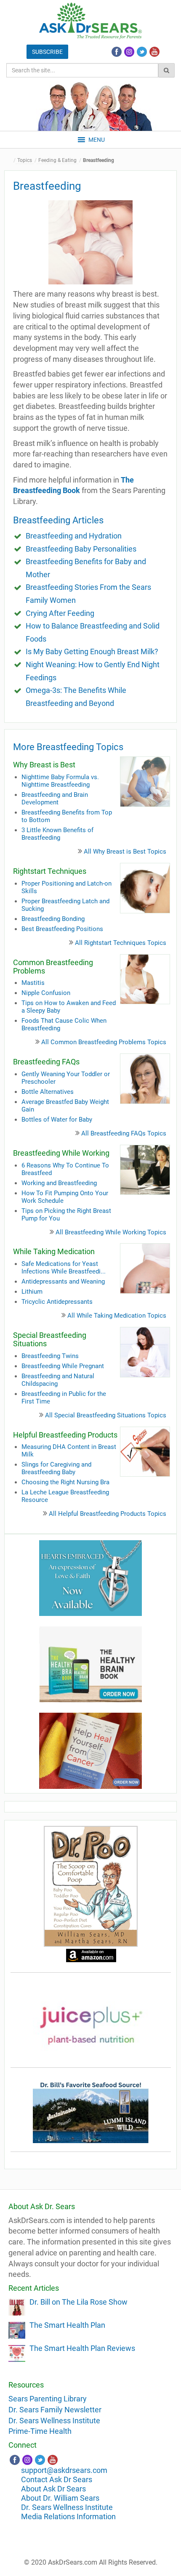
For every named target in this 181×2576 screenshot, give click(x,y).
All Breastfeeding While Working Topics (111, 1232)
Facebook (117, 52)
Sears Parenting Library (48, 2399)
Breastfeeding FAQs (46, 1062)
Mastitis (33, 983)
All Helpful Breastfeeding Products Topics (108, 1514)
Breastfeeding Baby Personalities (81, 549)
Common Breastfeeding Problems (53, 967)
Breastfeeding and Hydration (74, 536)
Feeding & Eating (57, 160)
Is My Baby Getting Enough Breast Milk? (92, 651)
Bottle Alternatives (48, 1092)
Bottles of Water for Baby (57, 1120)
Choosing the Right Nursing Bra (65, 1482)
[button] (97, 140)
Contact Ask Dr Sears (57, 2479)
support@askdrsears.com (64, 2470)
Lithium (32, 1292)
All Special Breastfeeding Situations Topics (106, 1415)
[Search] (166, 70)
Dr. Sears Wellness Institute (54, 2421)
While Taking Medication (54, 1251)
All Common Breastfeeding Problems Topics (104, 1042)
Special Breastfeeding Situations (50, 1339)
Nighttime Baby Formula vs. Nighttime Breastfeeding (60, 781)
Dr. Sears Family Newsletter (55, 2410)
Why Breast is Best (44, 765)
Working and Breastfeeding (59, 1183)
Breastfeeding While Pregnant (63, 1366)
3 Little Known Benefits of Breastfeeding (57, 834)
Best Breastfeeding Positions (62, 929)
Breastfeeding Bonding (53, 919)
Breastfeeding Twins (50, 1356)
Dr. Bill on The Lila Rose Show (79, 2302)
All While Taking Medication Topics (117, 1316)
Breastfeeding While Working (61, 1153)
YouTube (154, 52)
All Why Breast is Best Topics (125, 852)
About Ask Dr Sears (53, 2489)
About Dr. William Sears (60, 2498)
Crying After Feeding (60, 613)
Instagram (129, 52)
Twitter (142, 52)
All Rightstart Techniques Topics (121, 943)
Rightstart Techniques (50, 871)
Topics (25, 160)
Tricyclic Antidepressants (57, 1302)
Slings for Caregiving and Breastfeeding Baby (56, 1468)
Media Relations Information (68, 2516)
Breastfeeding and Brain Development (55, 799)
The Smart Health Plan (67, 2325)
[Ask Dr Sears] (90, 21)
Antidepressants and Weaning (63, 1281)
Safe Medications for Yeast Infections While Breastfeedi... (64, 1268)
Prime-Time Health (40, 2431)
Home (11, 161)
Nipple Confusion (46, 993)
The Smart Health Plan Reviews (82, 2348)
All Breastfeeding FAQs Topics (124, 1133)
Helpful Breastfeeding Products (65, 1435)
